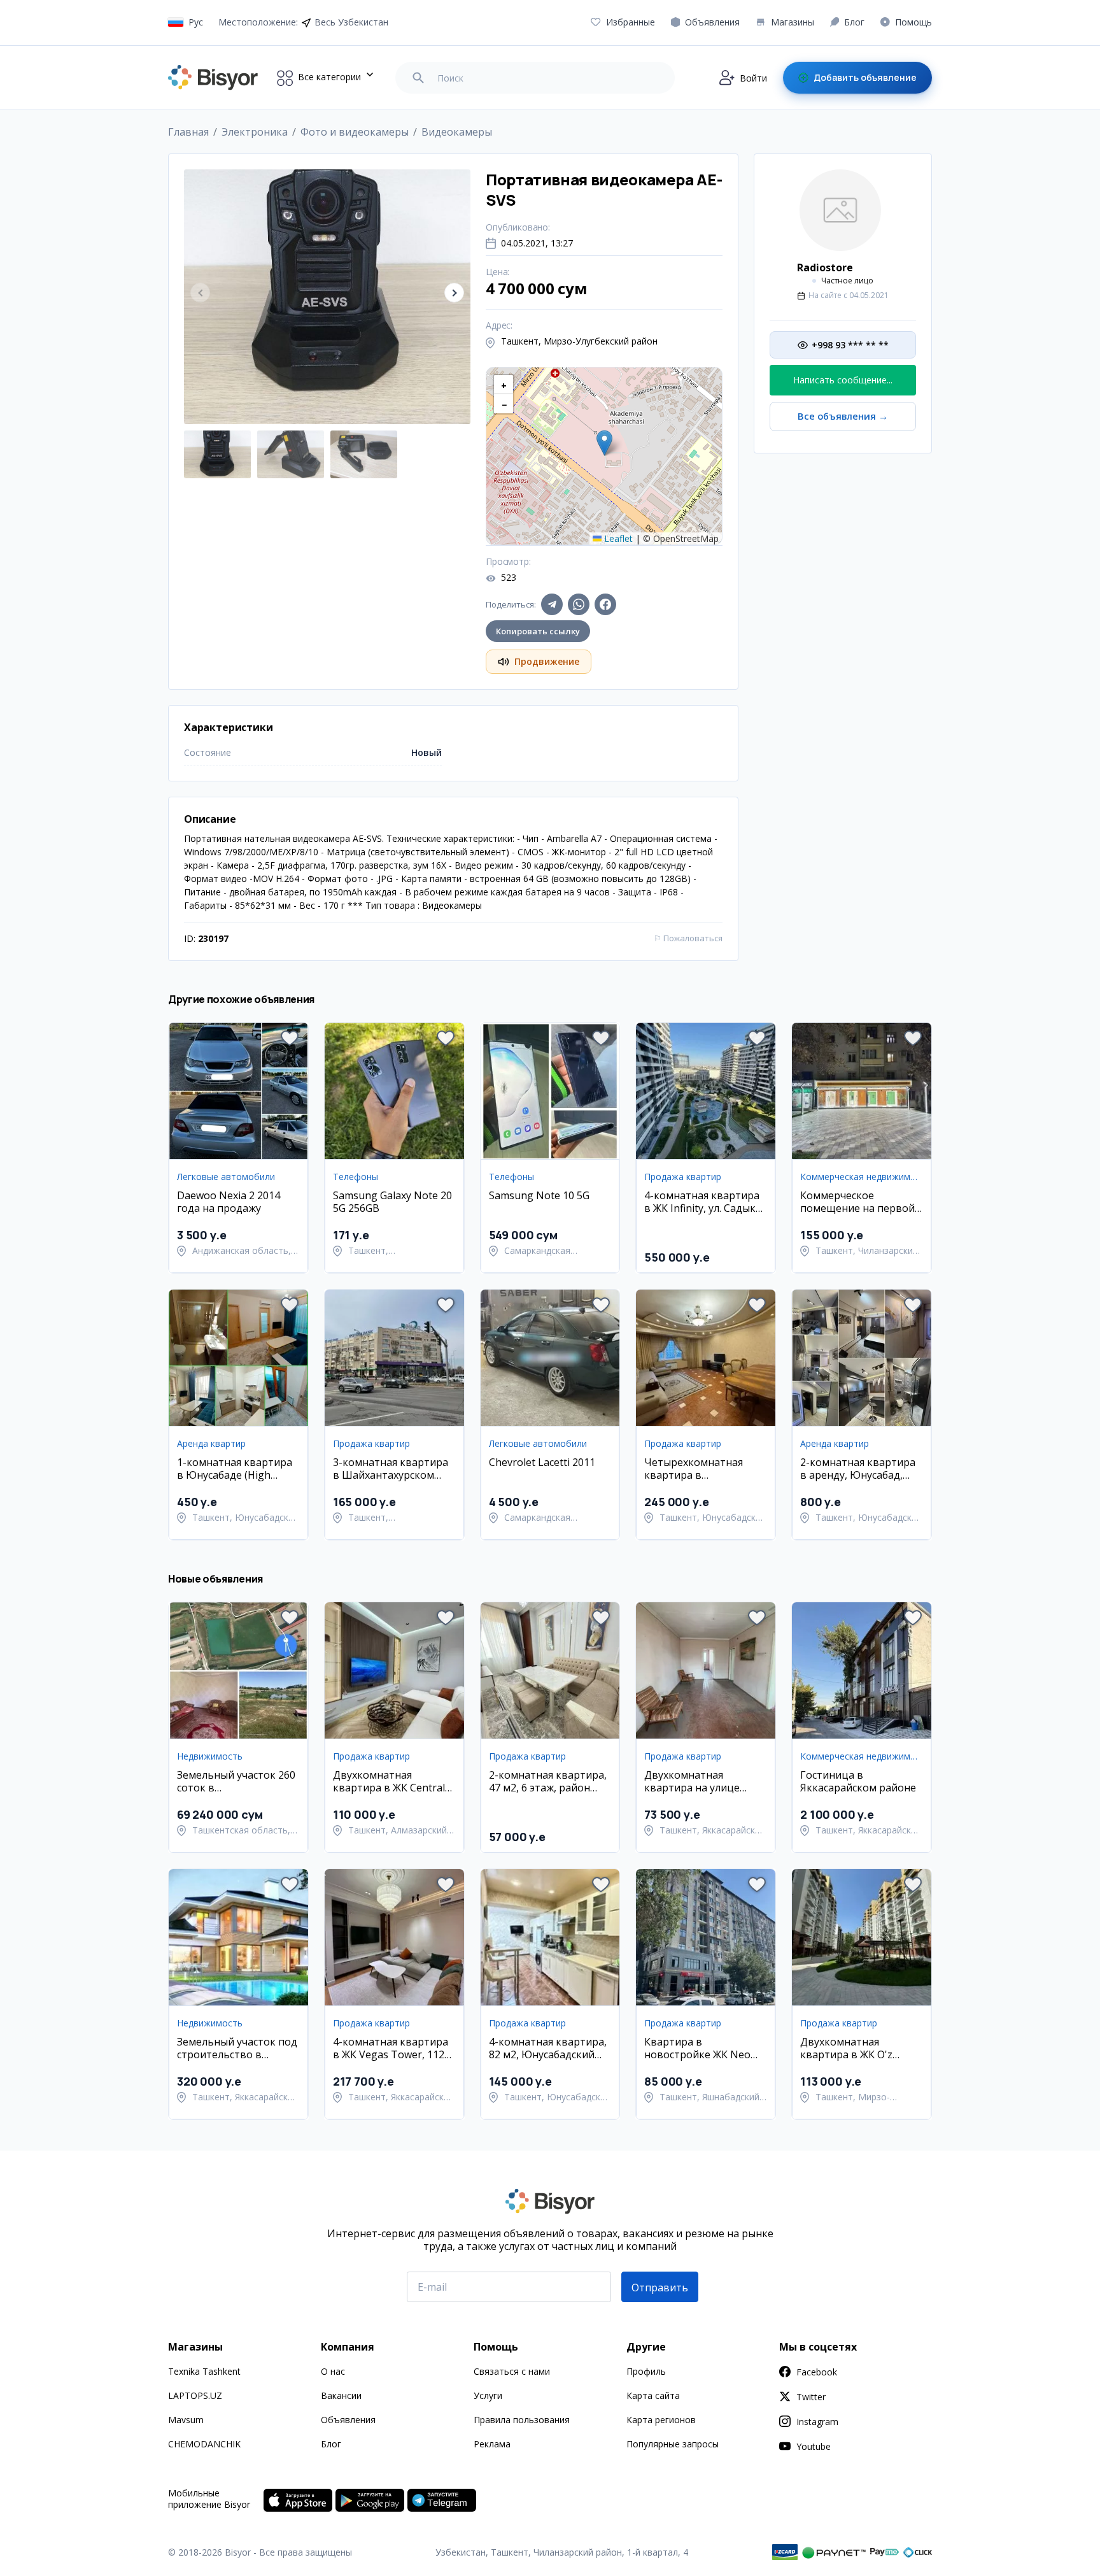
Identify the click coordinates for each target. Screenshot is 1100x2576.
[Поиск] (418, 78)
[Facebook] (605, 604)
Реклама (492, 2444)
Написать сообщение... (843, 380)
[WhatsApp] (579, 604)
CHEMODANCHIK (204, 2444)
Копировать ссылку (538, 631)
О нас (333, 2371)
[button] (454, 293)
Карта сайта (653, 2395)
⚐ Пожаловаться (688, 938)
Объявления (348, 2420)
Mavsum (186, 2420)
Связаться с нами (512, 2371)
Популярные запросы (673, 2444)
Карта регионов (661, 2420)
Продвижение (547, 661)
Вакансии (341, 2395)
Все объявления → (843, 416)
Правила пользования (522, 2420)
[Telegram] (552, 604)
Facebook (817, 2372)
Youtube (814, 2446)
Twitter (811, 2397)
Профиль (646, 2371)
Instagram (817, 2422)
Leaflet (617, 538)
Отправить (660, 2288)
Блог (331, 2444)
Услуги (488, 2395)
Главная (188, 132)
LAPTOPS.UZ (195, 2395)
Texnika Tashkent (204, 2371)
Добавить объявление (865, 77)
